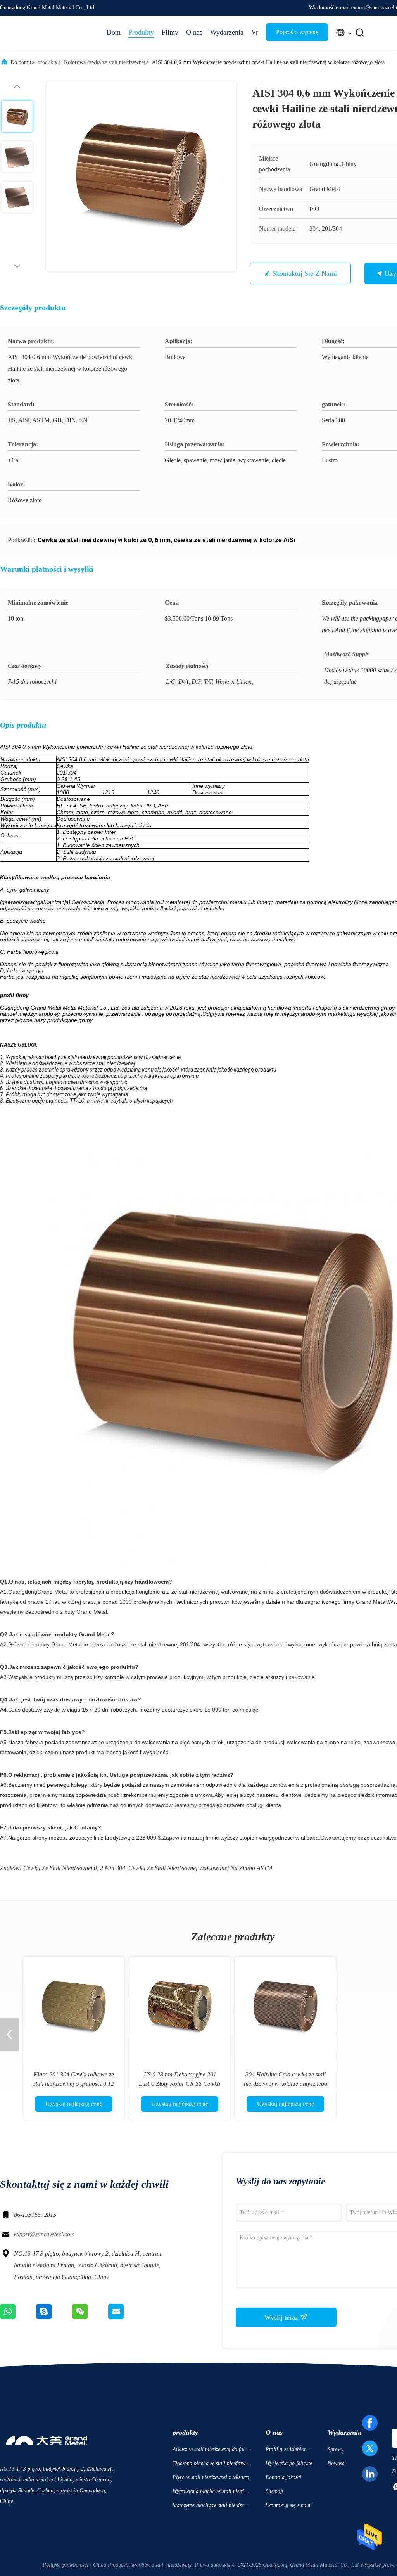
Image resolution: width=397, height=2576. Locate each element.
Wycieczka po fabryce (289, 2463)
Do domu (21, 62)
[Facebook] (370, 2423)
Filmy (170, 32)
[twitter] (370, 2448)
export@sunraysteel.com (44, 2234)
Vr (255, 32)
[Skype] (54, 2317)
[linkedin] (370, 2474)
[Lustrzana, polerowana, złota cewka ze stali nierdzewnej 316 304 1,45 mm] (180, 2007)
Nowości (337, 2463)
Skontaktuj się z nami (305, 273)
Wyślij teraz (282, 2317)
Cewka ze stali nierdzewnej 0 (60, 1868)
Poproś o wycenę (297, 32)
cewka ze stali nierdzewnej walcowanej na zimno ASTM (200, 1868)
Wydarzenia (227, 32)
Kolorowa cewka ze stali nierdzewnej (105, 62)
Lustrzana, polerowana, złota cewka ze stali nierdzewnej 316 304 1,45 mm (180, 2084)
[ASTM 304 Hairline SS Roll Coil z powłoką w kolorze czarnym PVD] (285, 2007)
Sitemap (274, 2491)
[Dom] (31, 33)
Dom (114, 32)
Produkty (141, 32)
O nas (194, 32)
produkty (47, 62)
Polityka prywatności (66, 2565)
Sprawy (336, 2449)
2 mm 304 (113, 1868)
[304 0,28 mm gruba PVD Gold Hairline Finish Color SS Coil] (74, 2007)
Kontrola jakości (283, 2477)
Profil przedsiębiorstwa (287, 2451)
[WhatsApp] (18, 2317)
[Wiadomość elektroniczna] (126, 2317)
